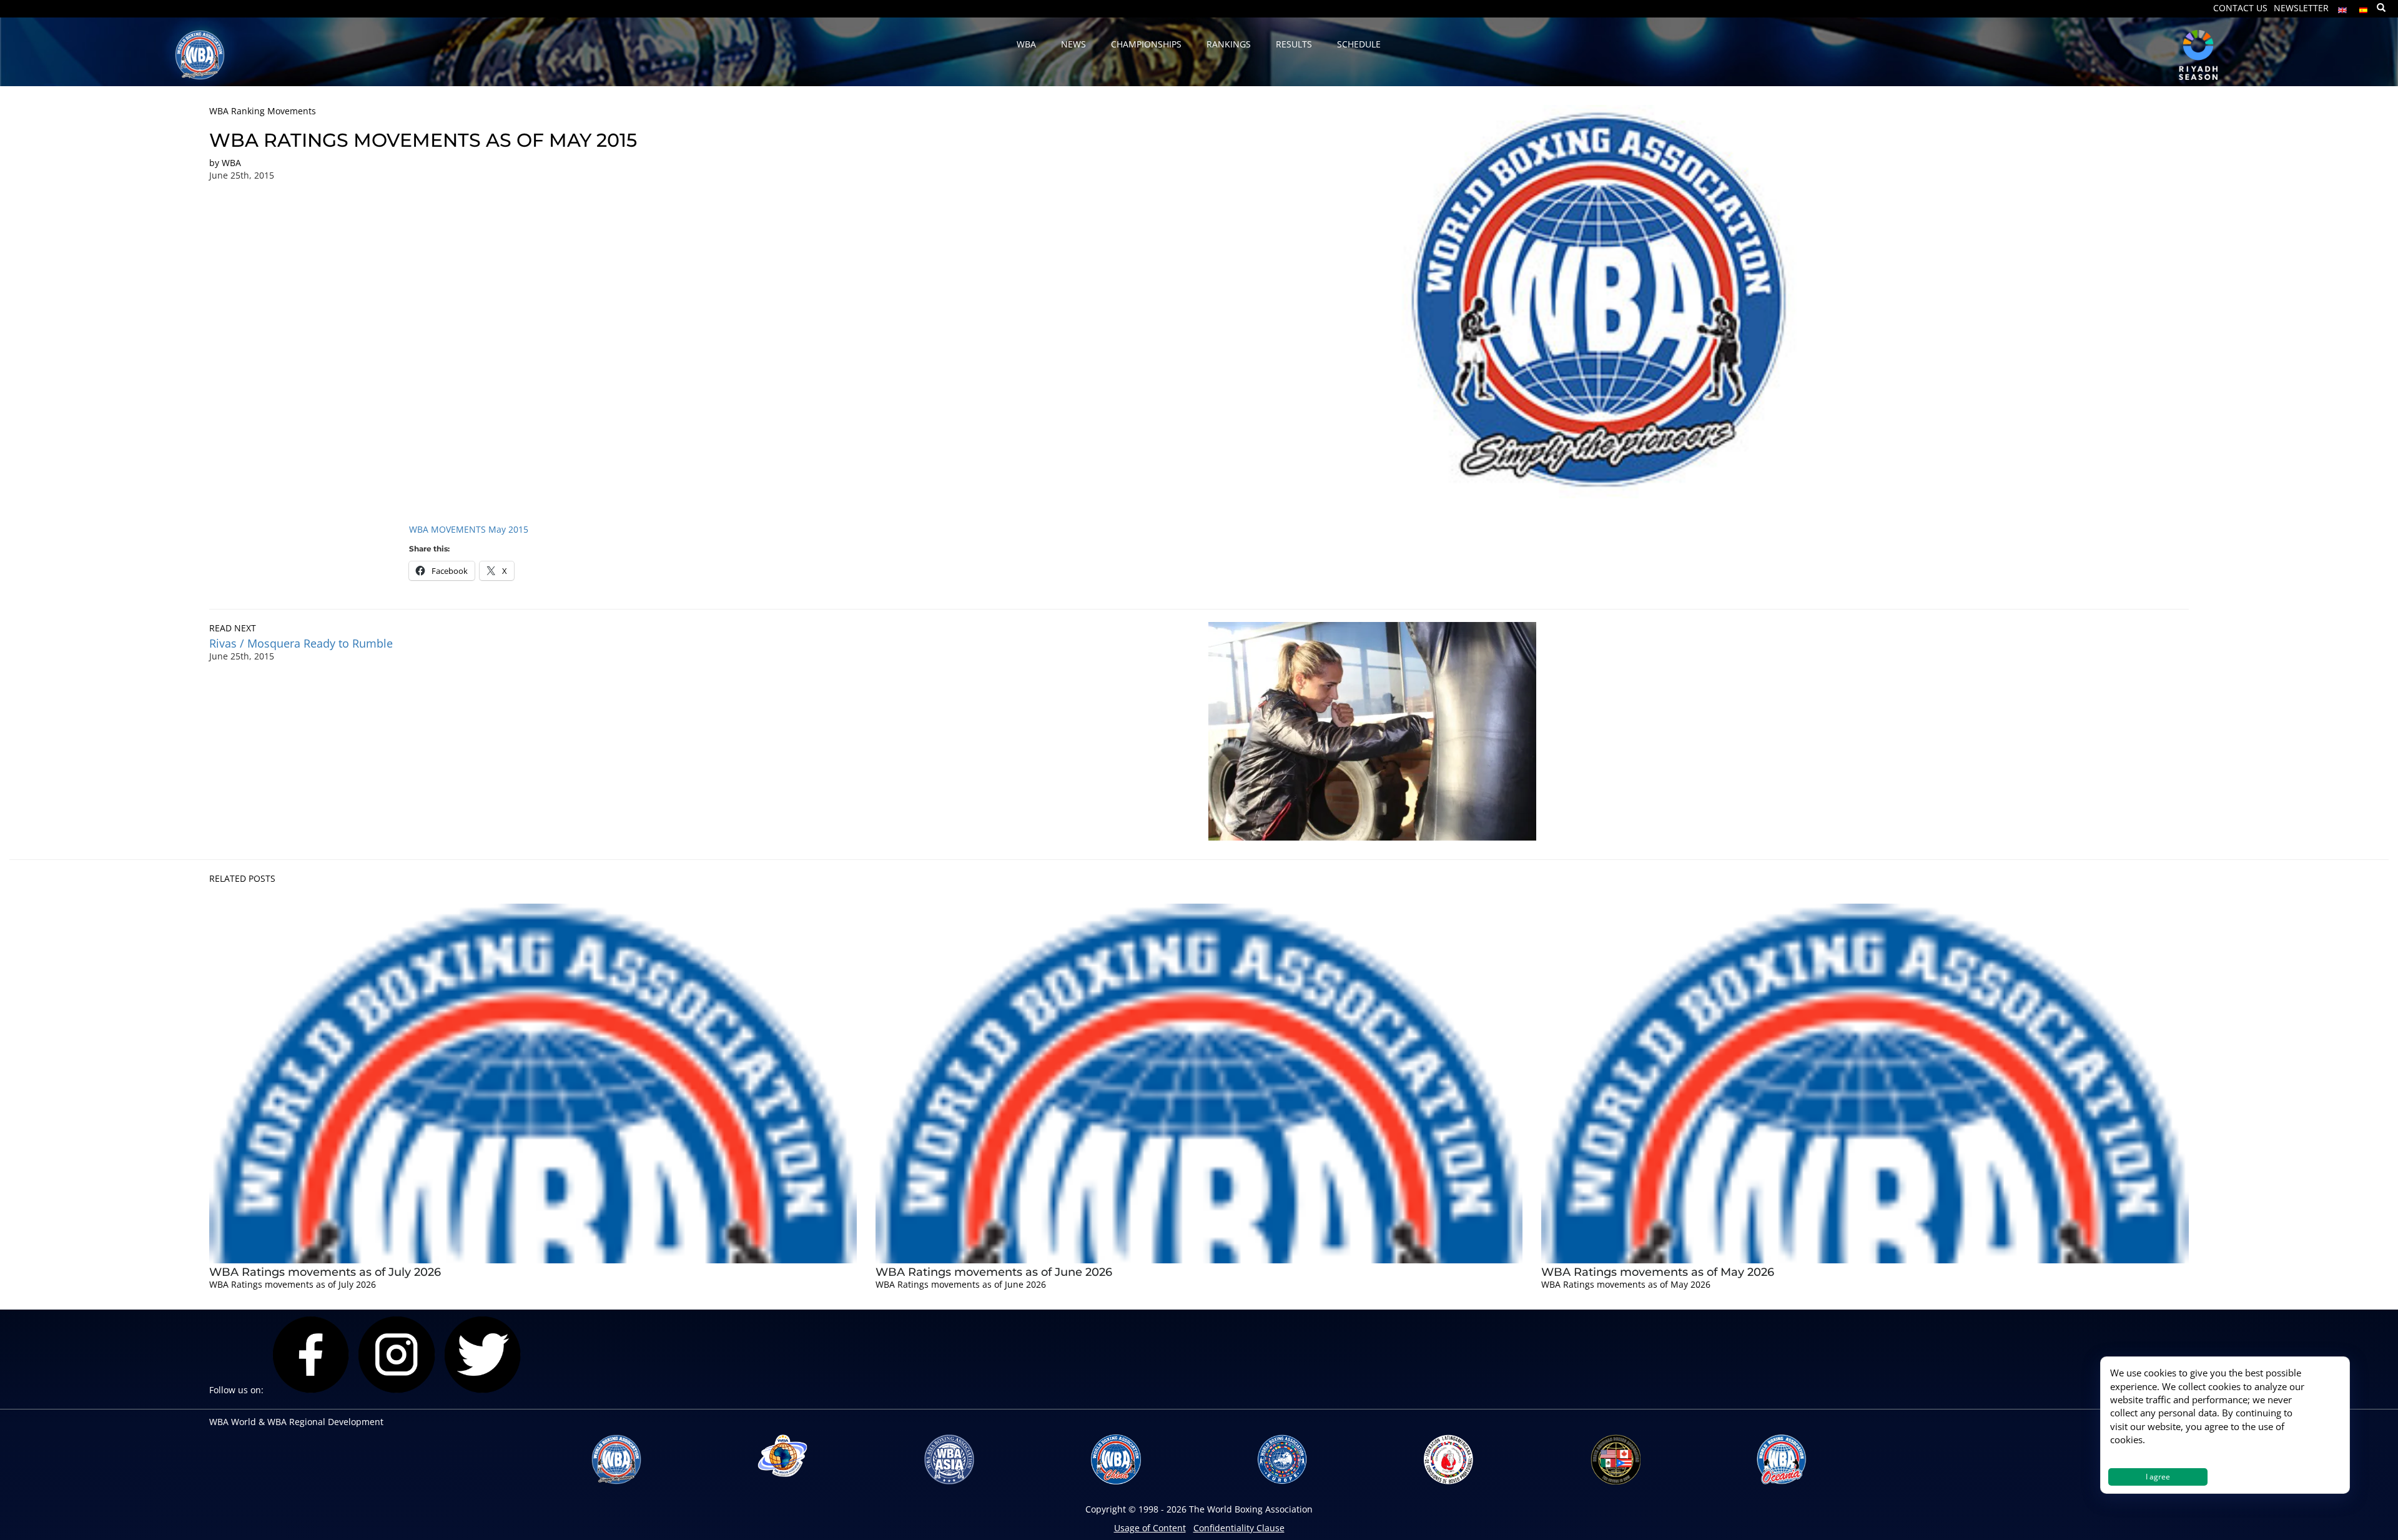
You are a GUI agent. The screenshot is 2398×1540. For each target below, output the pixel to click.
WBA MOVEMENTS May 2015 (469, 529)
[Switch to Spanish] (2364, 7)
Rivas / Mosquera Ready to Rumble (301, 643)
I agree (2158, 1477)
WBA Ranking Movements (263, 111)
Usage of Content (1150, 1528)
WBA (231, 163)
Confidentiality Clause (1239, 1528)
